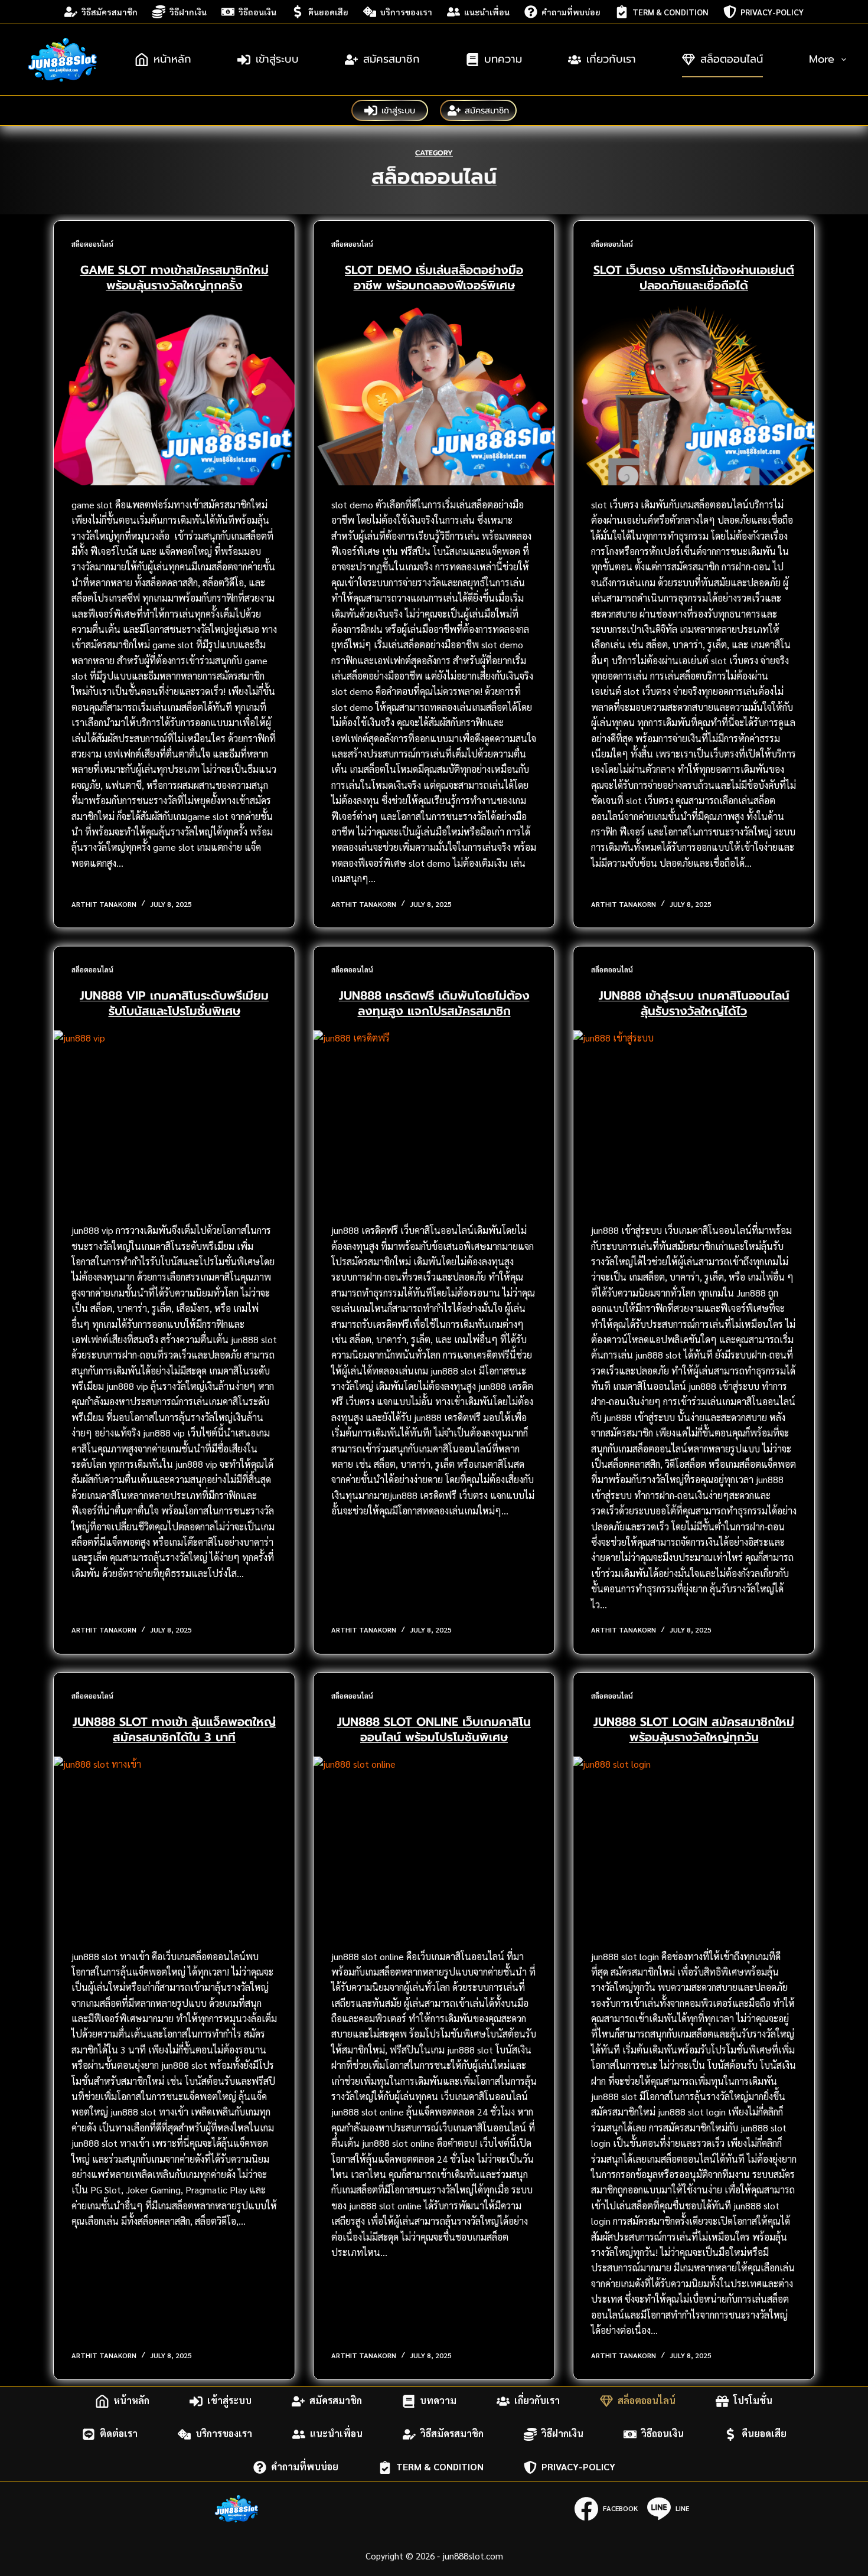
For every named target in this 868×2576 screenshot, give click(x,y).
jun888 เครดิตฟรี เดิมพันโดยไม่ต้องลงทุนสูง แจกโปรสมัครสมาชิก (434, 1003)
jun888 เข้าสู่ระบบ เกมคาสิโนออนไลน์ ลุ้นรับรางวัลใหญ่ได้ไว (694, 1003)
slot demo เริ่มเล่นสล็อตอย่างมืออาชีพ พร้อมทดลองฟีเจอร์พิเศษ (434, 277)
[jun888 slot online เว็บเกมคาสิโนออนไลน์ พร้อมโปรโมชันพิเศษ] (434, 1847)
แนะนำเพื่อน (487, 12)
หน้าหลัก (172, 59)
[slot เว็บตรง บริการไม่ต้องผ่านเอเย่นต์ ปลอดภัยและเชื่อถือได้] (694, 395)
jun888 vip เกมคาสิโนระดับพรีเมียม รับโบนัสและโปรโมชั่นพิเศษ (174, 1003)
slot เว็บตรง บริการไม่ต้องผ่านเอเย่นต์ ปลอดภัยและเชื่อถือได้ (694, 277)
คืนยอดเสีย (328, 12)
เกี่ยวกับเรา (611, 59)
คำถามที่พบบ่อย (571, 12)
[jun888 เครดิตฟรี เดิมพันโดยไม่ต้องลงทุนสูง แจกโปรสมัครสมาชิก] (434, 1121)
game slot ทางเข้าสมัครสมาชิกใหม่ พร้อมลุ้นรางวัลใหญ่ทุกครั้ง (174, 277)
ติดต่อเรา (119, 2434)
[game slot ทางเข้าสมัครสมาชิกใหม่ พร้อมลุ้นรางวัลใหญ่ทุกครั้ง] (174, 395)
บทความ (503, 59)
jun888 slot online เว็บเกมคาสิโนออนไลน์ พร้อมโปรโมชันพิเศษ (434, 1729)
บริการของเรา (406, 12)
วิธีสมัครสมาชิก (110, 12)
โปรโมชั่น (753, 2401)
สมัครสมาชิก (391, 59)
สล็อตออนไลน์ (732, 59)
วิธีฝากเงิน (188, 12)
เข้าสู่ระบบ (277, 59)
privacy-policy (772, 12)
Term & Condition (670, 12)
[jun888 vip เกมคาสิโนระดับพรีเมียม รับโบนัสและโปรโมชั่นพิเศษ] (174, 1121)
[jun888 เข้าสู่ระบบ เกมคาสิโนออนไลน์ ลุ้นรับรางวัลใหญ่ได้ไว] (694, 1121)
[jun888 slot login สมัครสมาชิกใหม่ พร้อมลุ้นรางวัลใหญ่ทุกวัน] (694, 1847)
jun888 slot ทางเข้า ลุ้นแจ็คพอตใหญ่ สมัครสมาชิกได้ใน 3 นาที (174, 1729)
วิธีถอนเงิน (257, 12)
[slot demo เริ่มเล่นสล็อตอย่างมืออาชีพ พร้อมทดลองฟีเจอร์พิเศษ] (434, 395)
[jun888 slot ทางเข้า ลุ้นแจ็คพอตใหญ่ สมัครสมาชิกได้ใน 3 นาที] (174, 1847)
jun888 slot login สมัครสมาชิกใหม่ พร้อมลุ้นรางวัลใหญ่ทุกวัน (694, 1729)
